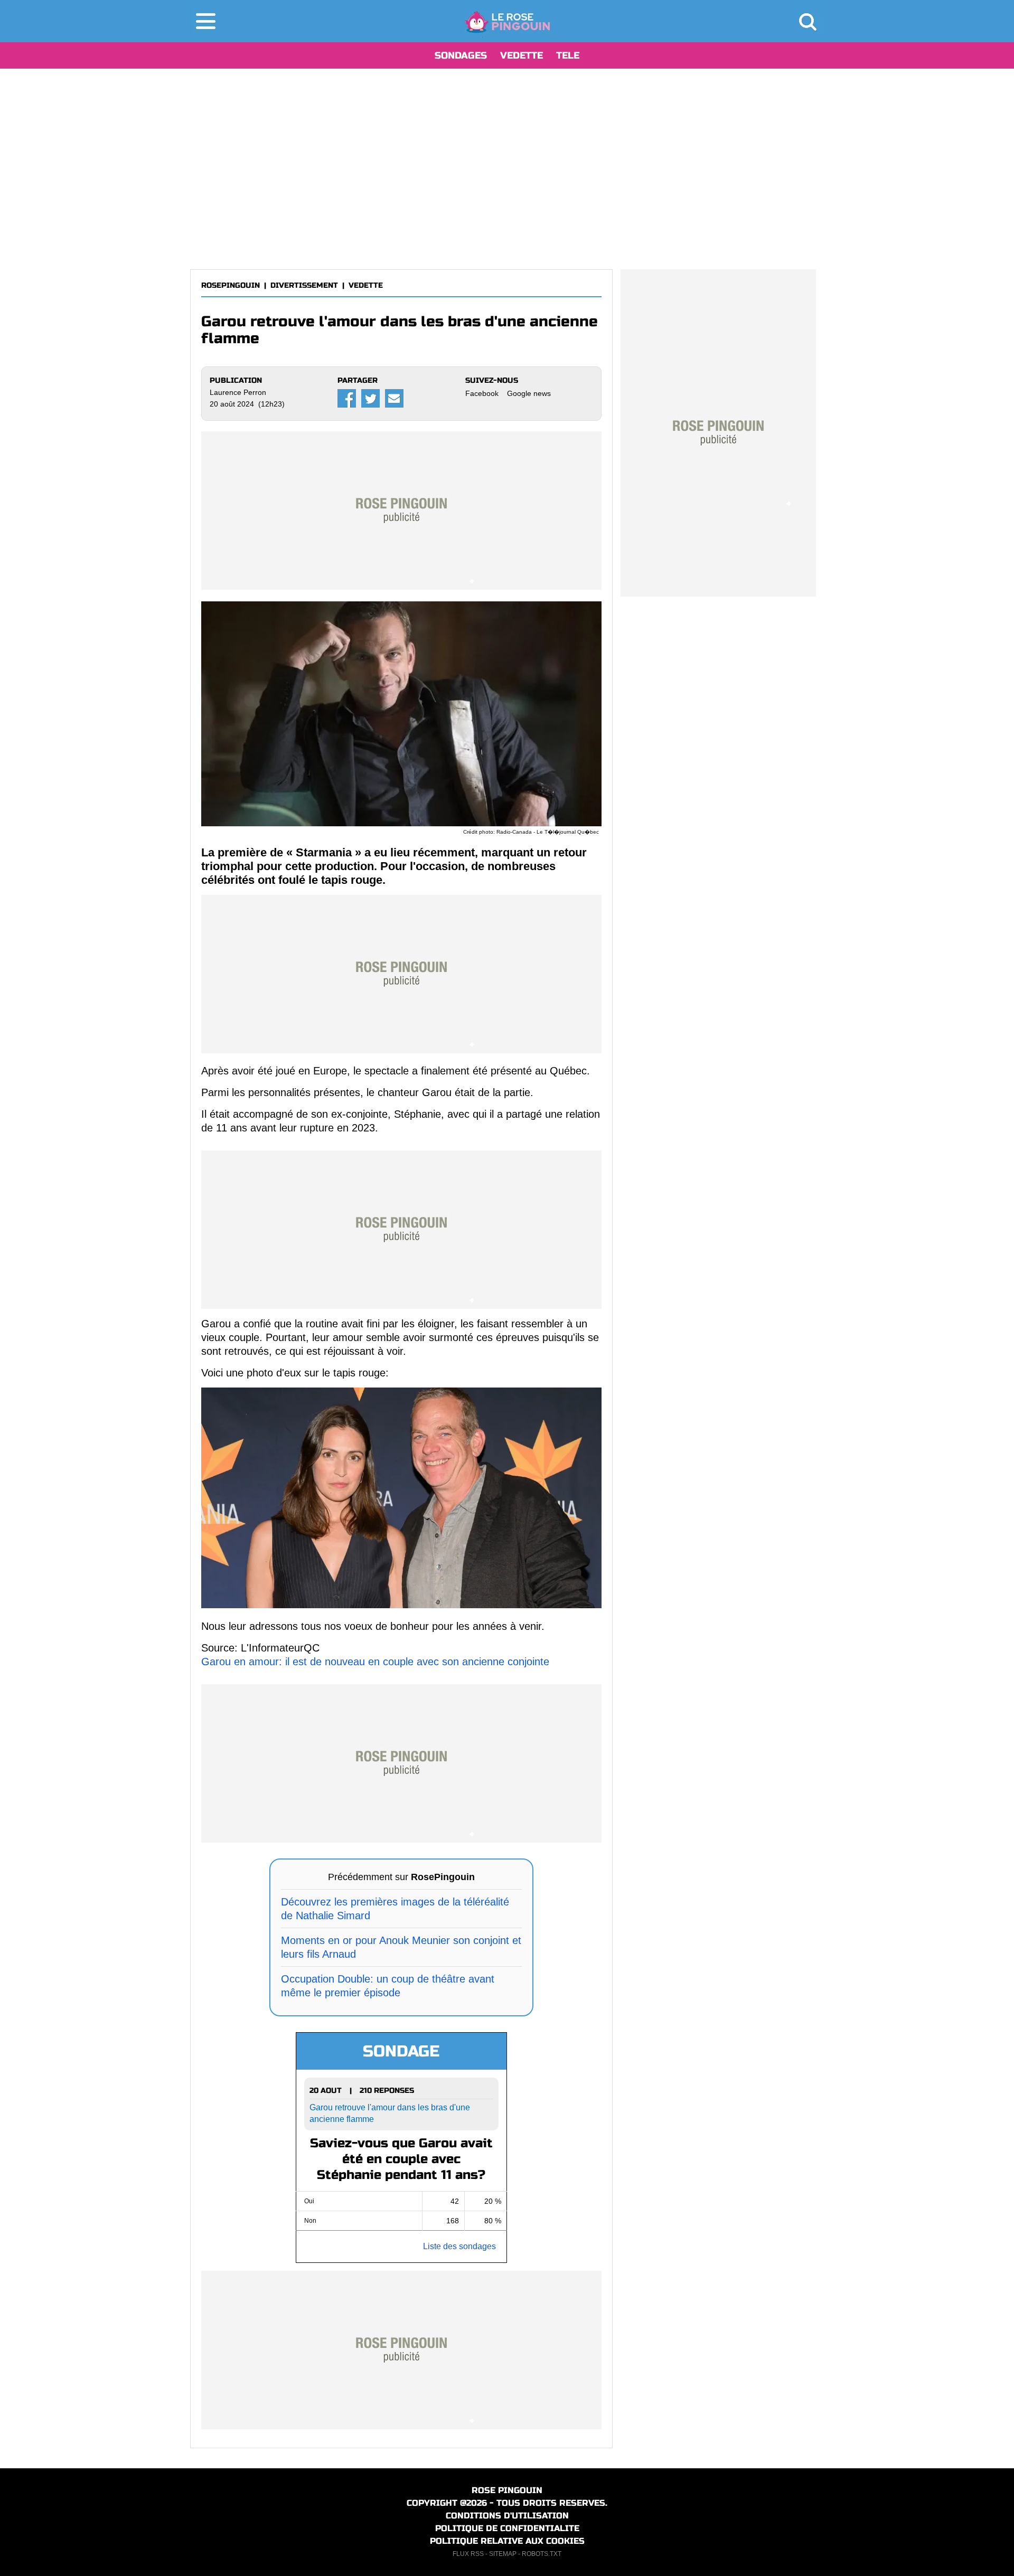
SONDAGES (461, 55)
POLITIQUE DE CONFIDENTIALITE (507, 2528)
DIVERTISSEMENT (304, 285)
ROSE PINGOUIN (507, 2490)
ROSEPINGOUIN (231, 285)
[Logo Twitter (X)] (370, 398)
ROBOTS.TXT (542, 2554)
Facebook (482, 393)
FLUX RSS (468, 2554)
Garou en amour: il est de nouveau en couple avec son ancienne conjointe (375, 1662)
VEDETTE (522, 55)
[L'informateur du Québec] (507, 21)
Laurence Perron (238, 392)
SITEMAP (503, 2554)
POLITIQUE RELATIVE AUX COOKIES (507, 2541)
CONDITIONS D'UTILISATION (507, 2516)
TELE (568, 55)
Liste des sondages (459, 2246)
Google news (529, 393)
